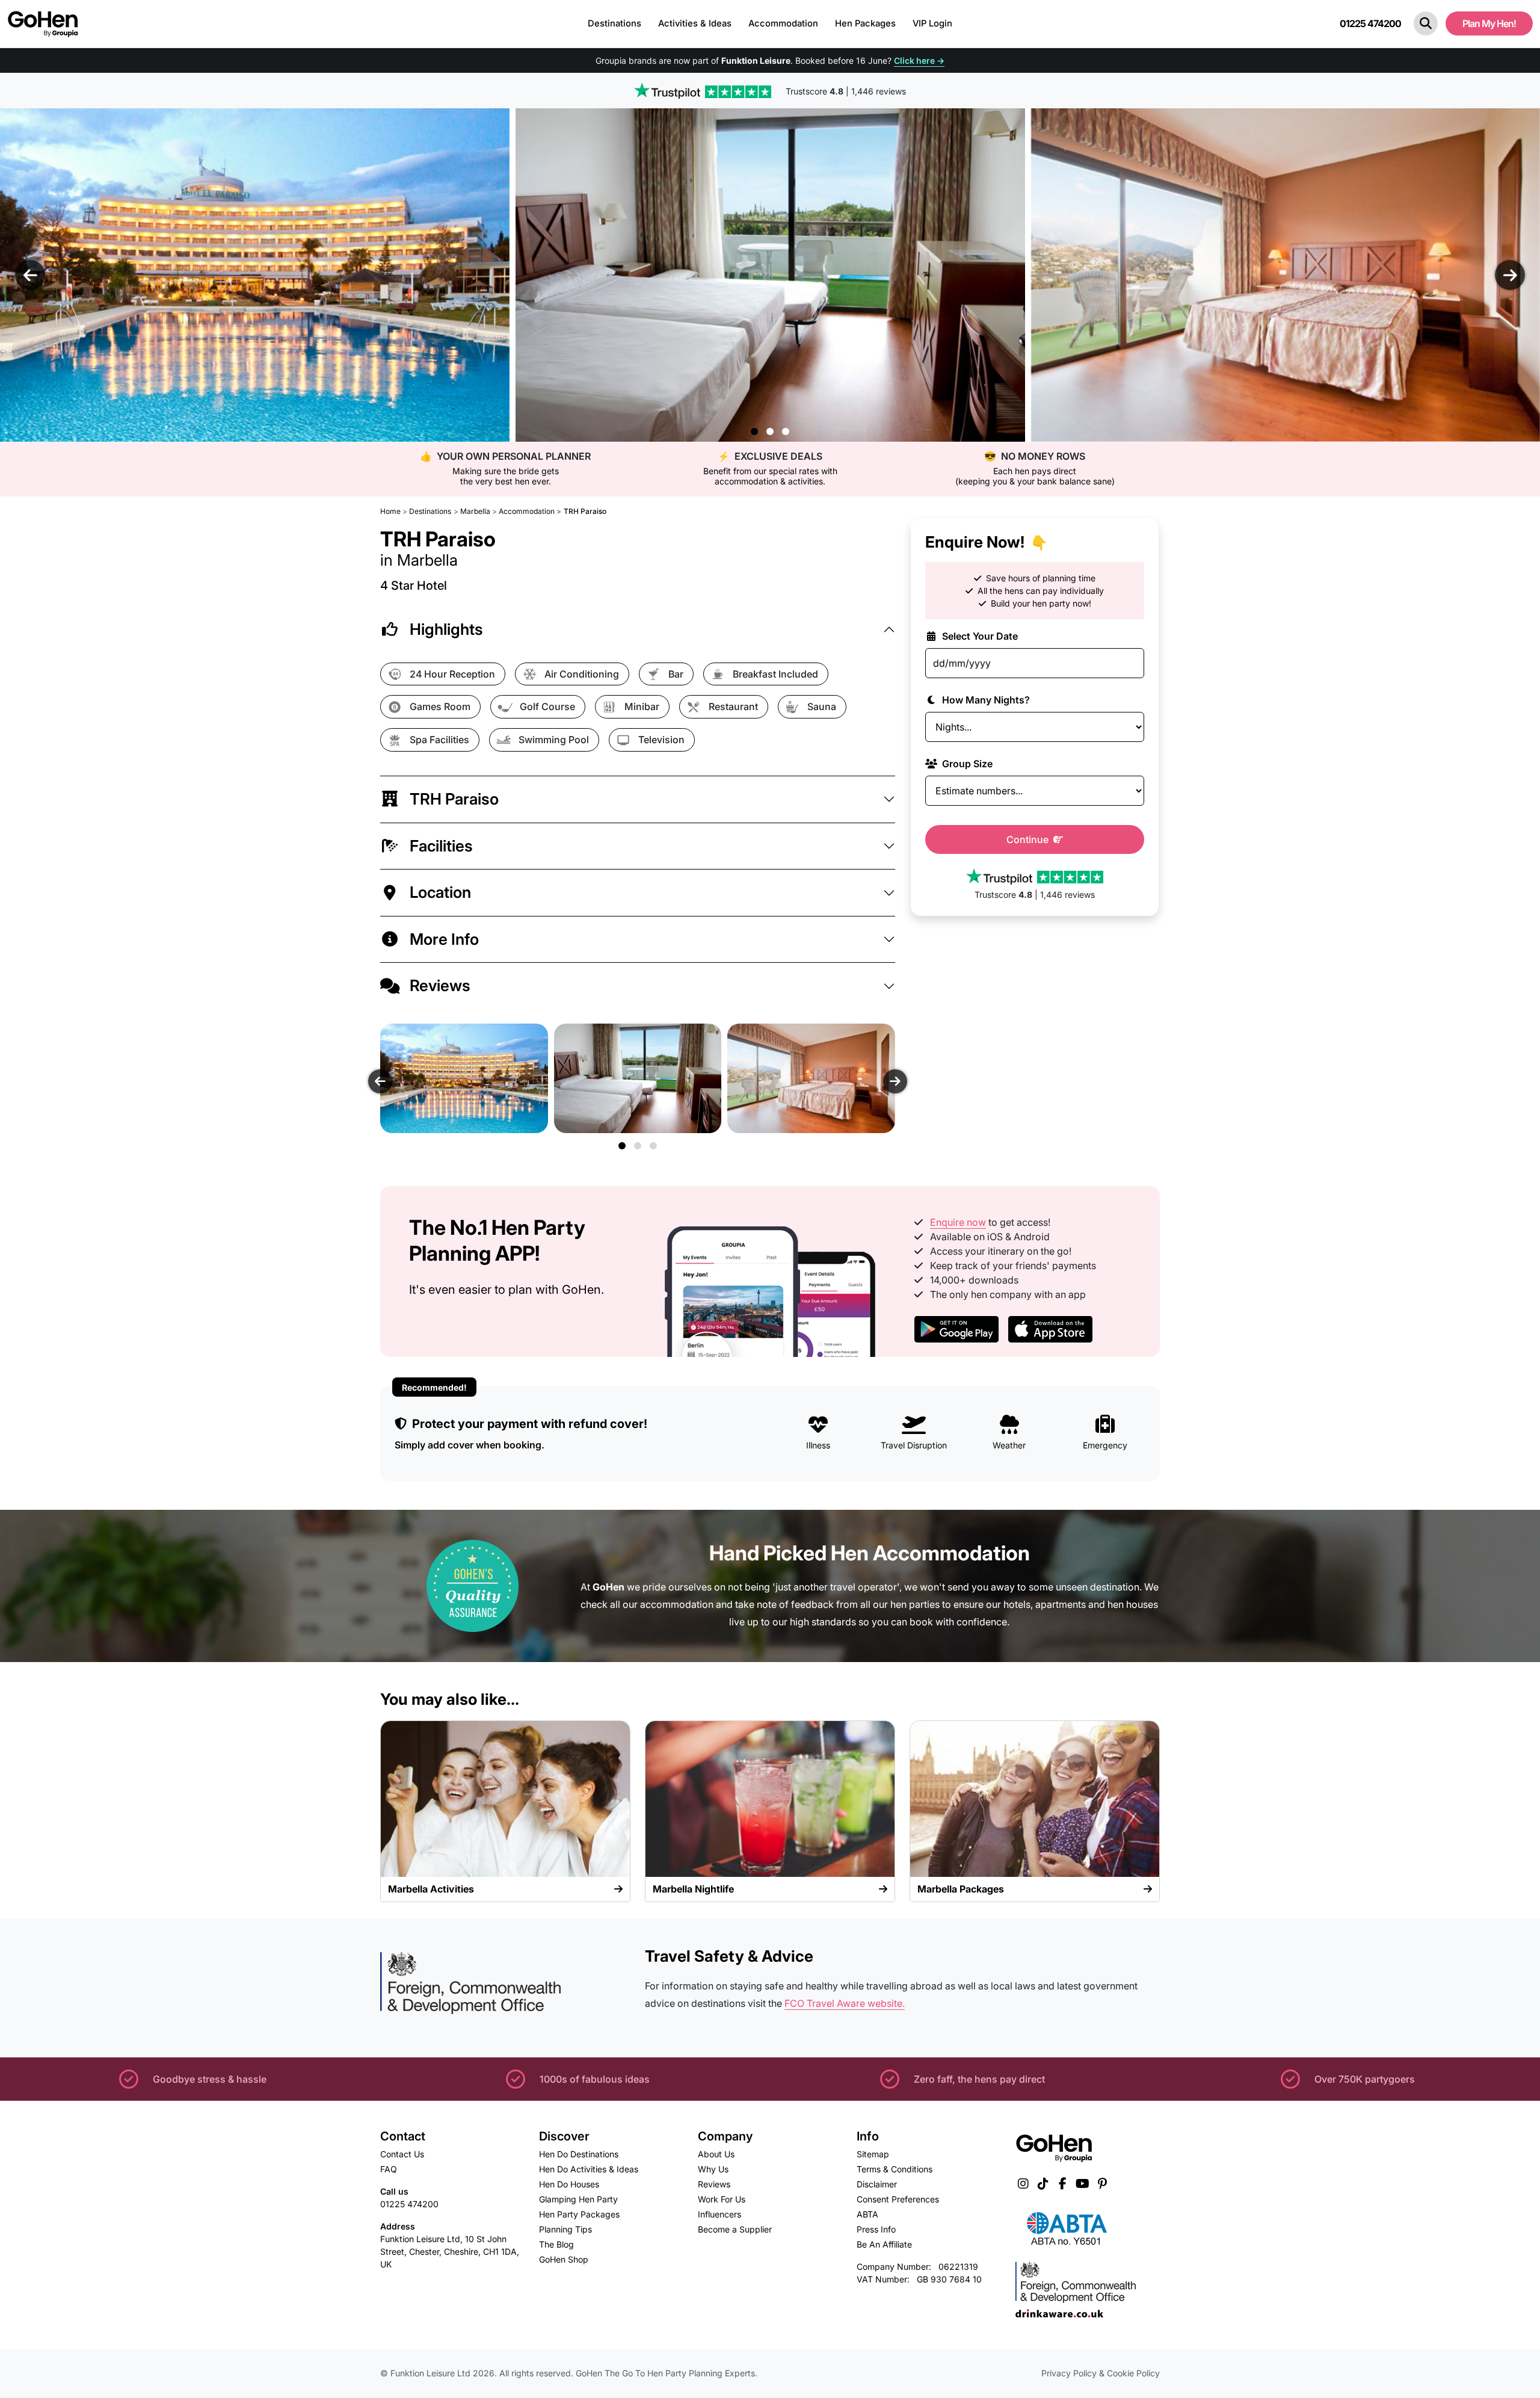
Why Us (713, 2169)
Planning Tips (565, 2229)
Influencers (719, 2214)
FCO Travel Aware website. (845, 2003)
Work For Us (722, 2199)
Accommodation (783, 23)
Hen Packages (865, 23)
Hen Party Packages (579, 2214)
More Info (444, 939)
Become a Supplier (735, 2229)
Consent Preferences (898, 2199)
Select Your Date (979, 635)
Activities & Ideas (695, 23)
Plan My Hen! (1489, 23)
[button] (1426, 23)
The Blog (556, 2244)
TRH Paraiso (454, 799)
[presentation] (30, 275)
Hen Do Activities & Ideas (589, 2169)
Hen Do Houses (569, 2184)
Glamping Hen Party (578, 2199)
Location (440, 892)
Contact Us (402, 2154)
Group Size (966, 763)
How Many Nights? (985, 699)
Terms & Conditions (895, 2169)
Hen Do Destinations (579, 2154)
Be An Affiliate (884, 2244)
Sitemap (873, 2154)
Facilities (441, 846)
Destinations (614, 23)
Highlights (446, 629)
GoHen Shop (564, 2259)
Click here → (919, 60)
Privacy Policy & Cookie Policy (1101, 2373)
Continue (1029, 839)
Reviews (440, 985)
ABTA (867, 2214)
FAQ (389, 2169)
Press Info (876, 2229)
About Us (716, 2154)
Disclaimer (877, 2184)
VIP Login (932, 23)
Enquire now (958, 1222)
